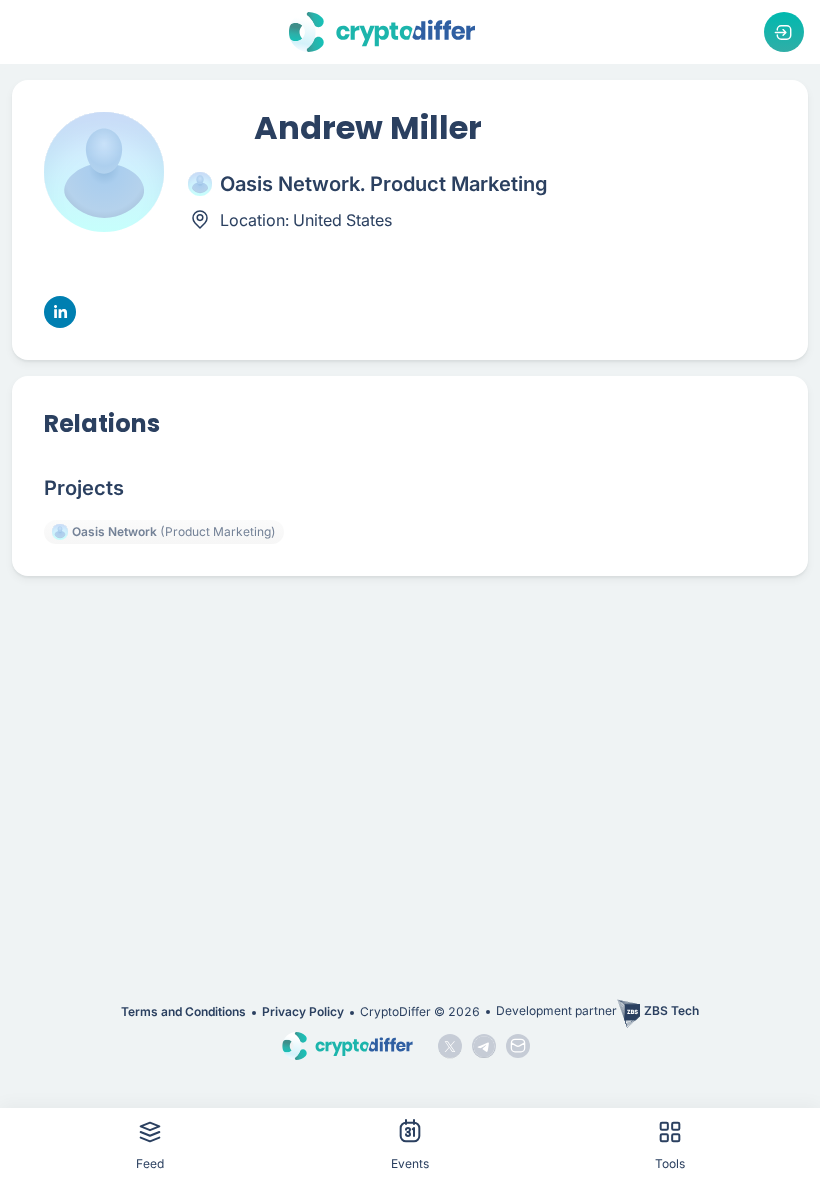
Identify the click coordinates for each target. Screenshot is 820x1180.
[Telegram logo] (484, 1046)
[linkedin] (60, 312)
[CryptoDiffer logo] (382, 32)
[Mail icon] (518, 1046)
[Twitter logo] (450, 1046)
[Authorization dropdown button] (784, 32)
